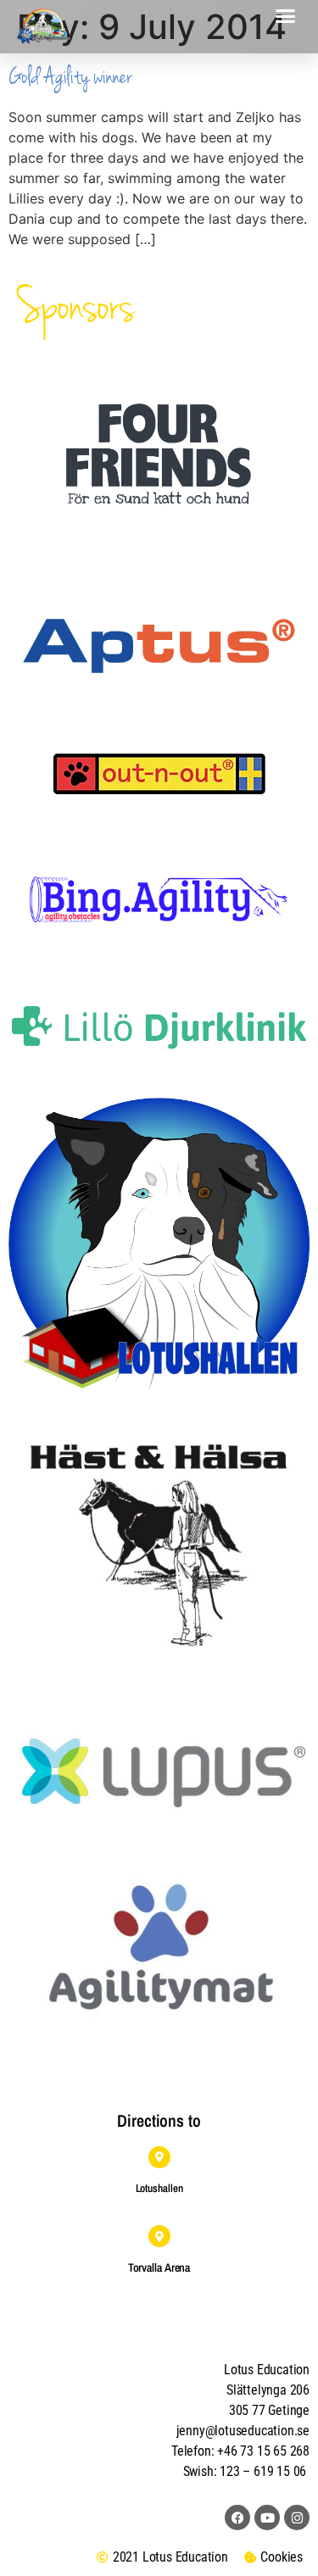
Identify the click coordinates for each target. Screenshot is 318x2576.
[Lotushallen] (159, 2157)
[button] (286, 16)
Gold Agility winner (70, 77)
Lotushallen (159, 2188)
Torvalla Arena (159, 2267)
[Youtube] (267, 2518)
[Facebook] (237, 2518)
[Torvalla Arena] (159, 2236)
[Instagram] (297, 2518)
